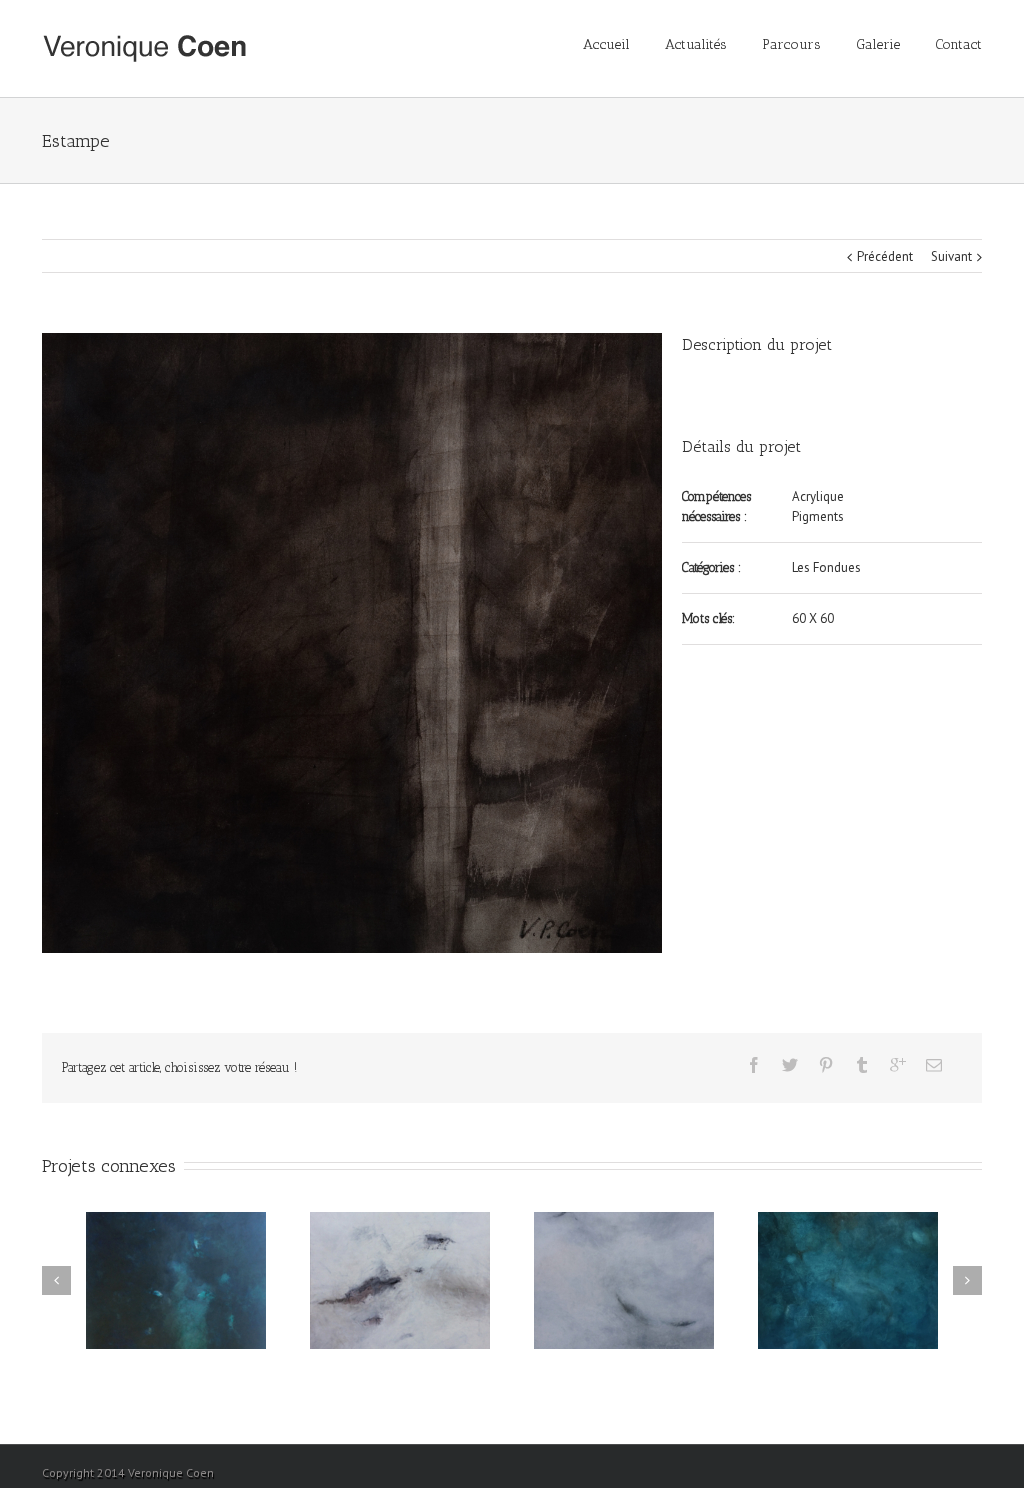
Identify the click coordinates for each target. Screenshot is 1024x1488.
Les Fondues (826, 567)
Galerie (878, 44)
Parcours (791, 44)
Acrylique (818, 496)
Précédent (885, 256)
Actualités (696, 44)
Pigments (818, 516)
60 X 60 (813, 618)
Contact (958, 44)
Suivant (951, 256)
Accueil (606, 44)
